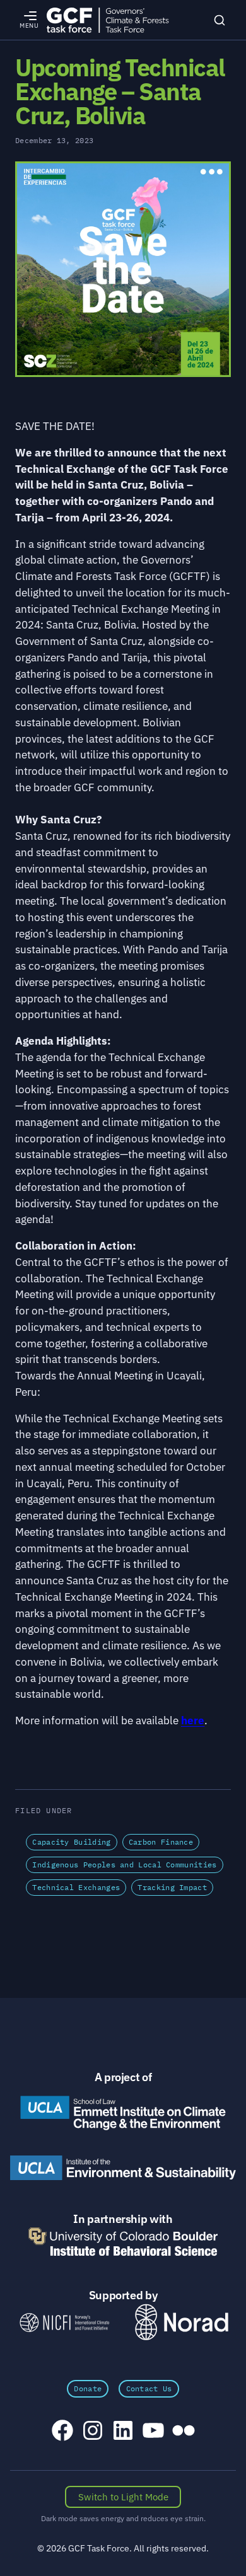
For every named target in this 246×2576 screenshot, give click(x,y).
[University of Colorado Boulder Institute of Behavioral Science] (123, 2242)
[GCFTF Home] (108, 20)
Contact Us (149, 2388)
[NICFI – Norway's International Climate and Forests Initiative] (64, 2322)
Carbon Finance (161, 1842)
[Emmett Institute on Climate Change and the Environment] (123, 2113)
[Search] (220, 20)
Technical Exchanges (76, 1887)
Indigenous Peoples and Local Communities (124, 1865)
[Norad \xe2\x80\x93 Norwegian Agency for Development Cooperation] (182, 2322)
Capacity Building (71, 1842)
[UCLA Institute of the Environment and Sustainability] (123, 2168)
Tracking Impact (172, 1887)
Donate (88, 2388)
